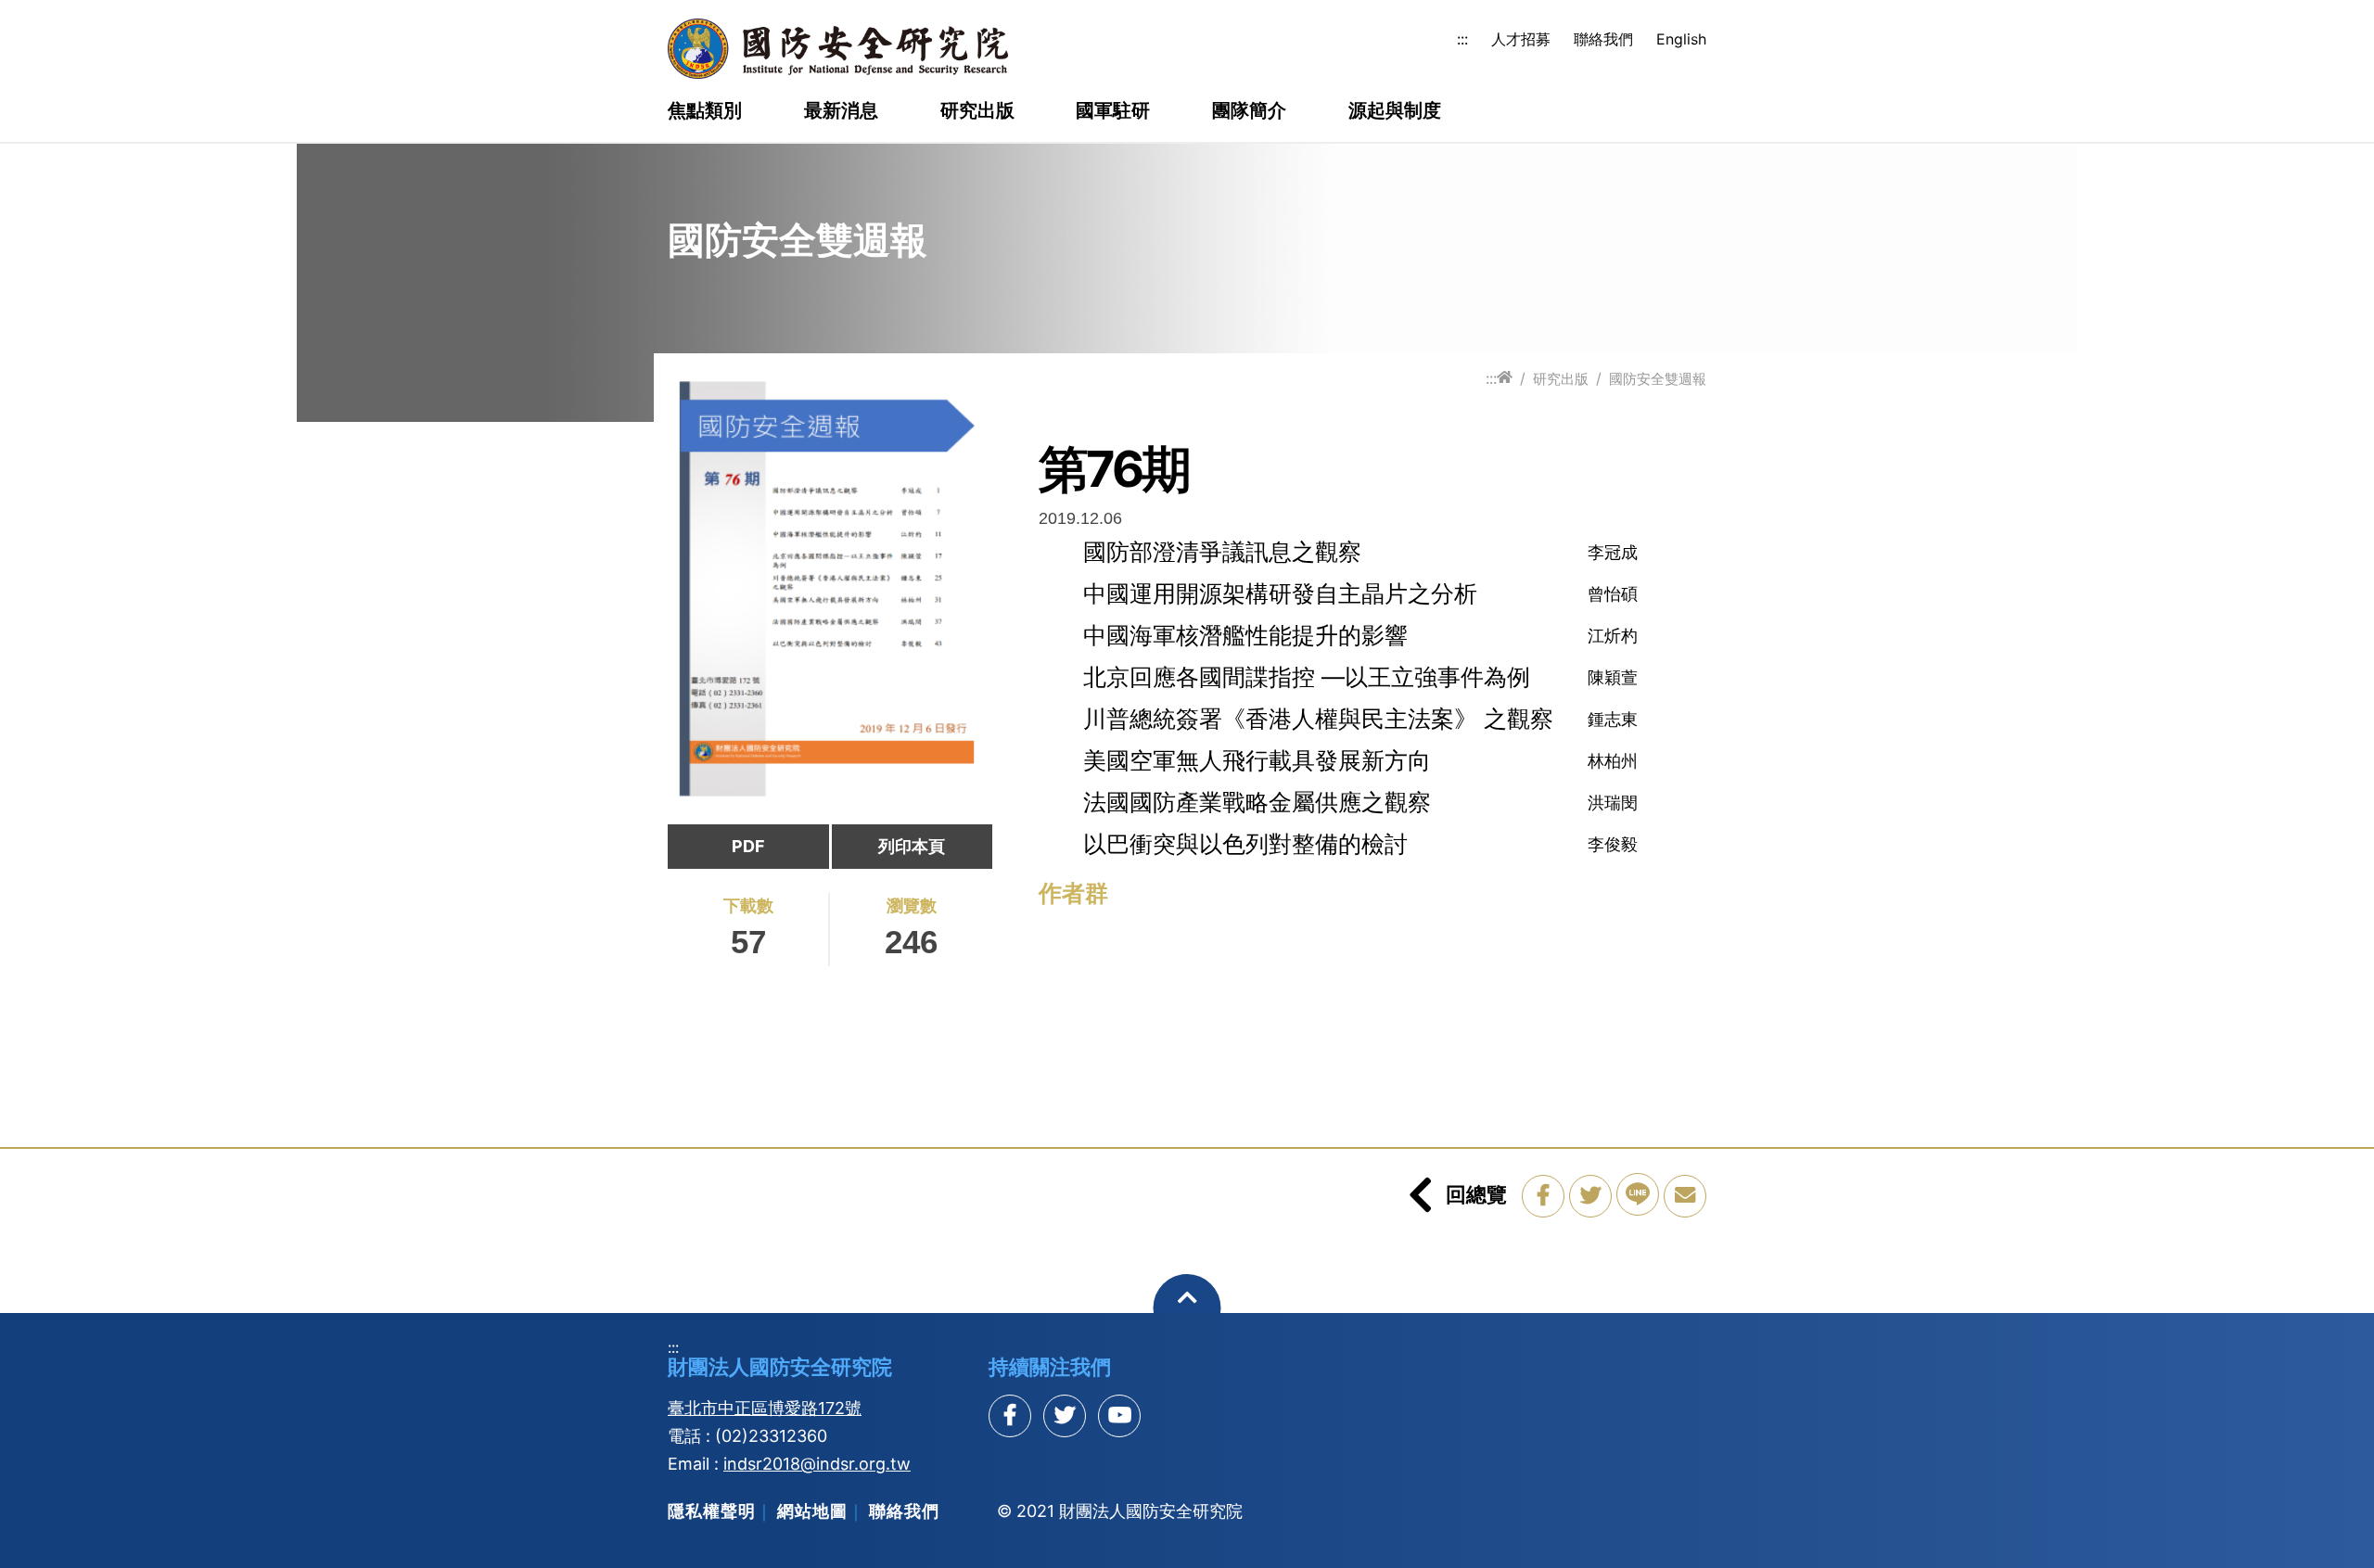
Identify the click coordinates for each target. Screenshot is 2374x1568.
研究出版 (977, 111)
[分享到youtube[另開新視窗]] (1119, 1416)
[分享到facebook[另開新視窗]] (1010, 1416)
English (1681, 39)
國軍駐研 (1113, 111)
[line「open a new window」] (1638, 1194)
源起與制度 (1395, 111)
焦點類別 (705, 111)
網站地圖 (812, 1511)
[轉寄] (1685, 1196)
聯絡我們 (1603, 39)
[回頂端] (1187, 1308)
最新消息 (841, 111)
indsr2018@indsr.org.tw (817, 1464)
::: (1462, 39)
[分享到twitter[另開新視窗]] (1065, 1416)
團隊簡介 (1249, 111)
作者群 (1073, 893)
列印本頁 (912, 846)
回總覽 (1476, 1194)
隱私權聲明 (712, 1511)
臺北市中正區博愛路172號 (765, 1408)
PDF (748, 846)
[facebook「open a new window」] (1543, 1196)
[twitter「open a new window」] (1590, 1196)
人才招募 (1521, 39)
